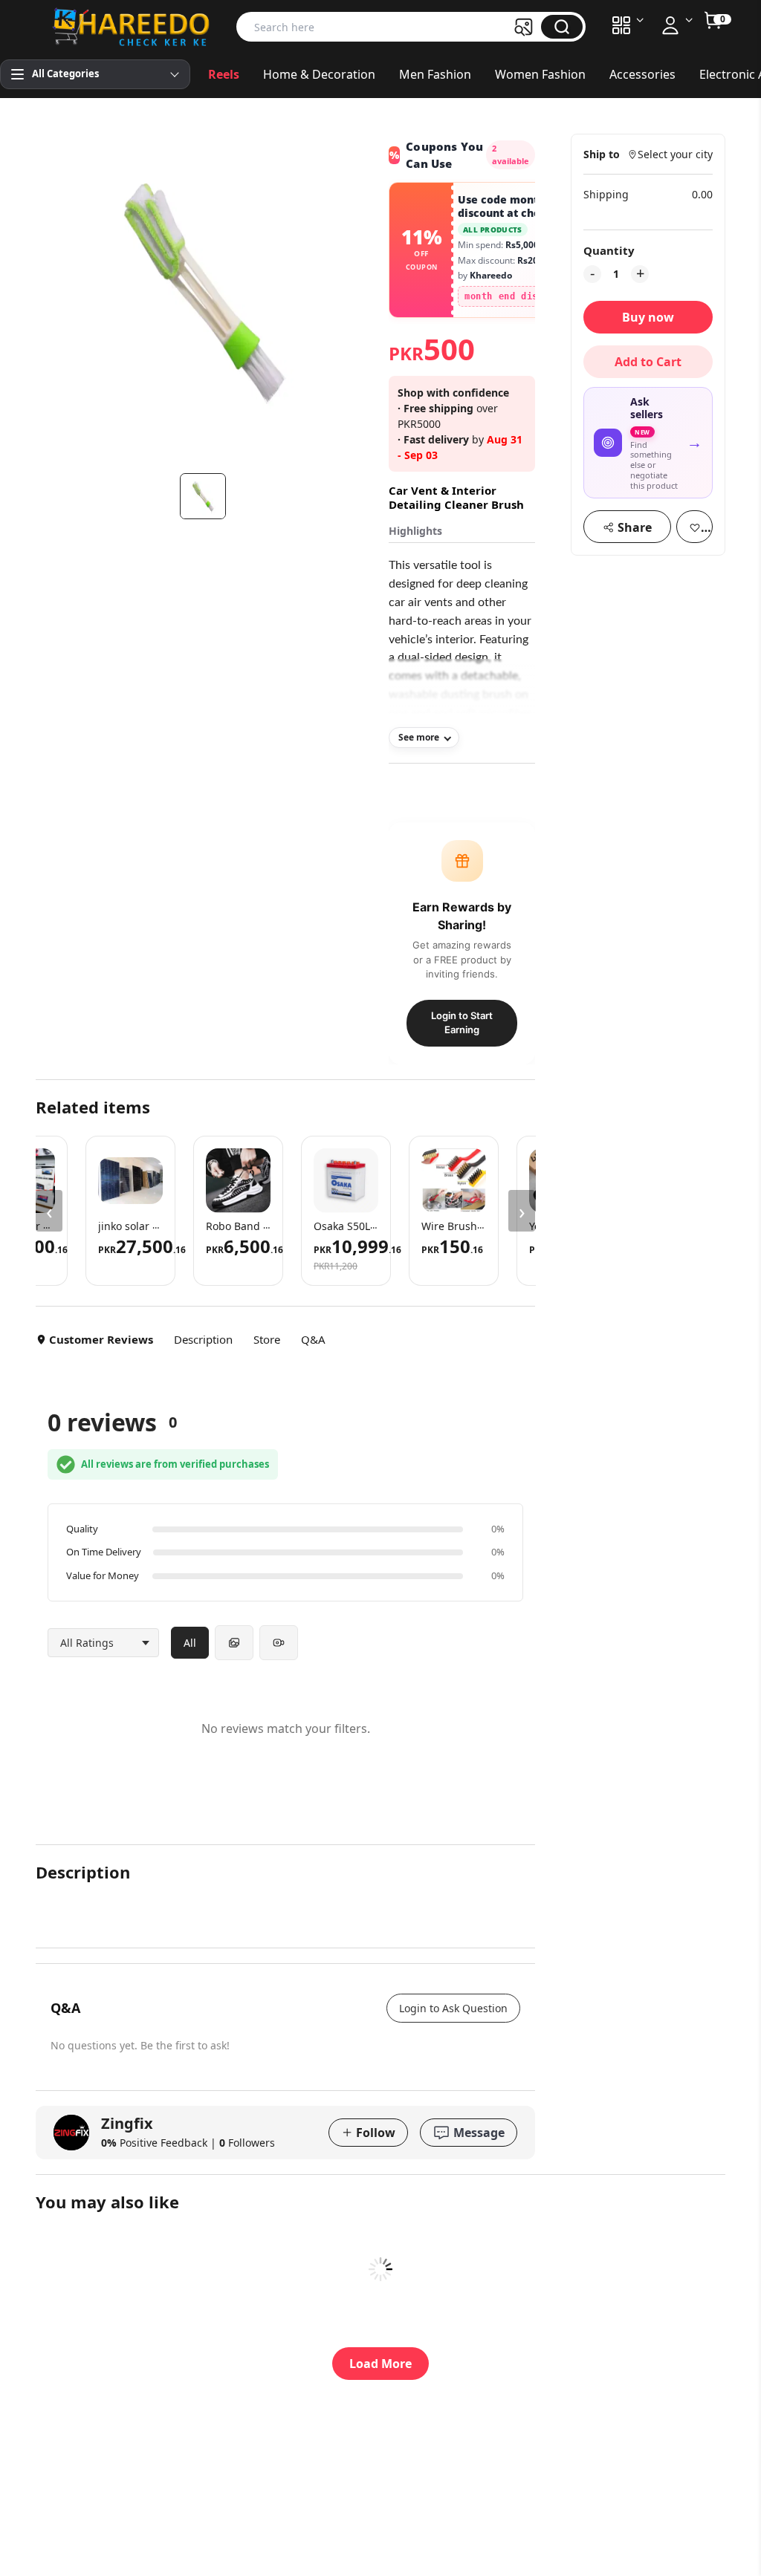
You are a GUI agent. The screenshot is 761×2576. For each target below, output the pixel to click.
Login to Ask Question (453, 2008)
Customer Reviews (101, 1339)
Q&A (313, 1339)
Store (267, 1339)
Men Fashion (435, 74)
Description (203, 1339)
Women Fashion (540, 74)
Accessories (642, 74)
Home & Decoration (319, 74)
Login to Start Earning (462, 1023)
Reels (224, 74)
